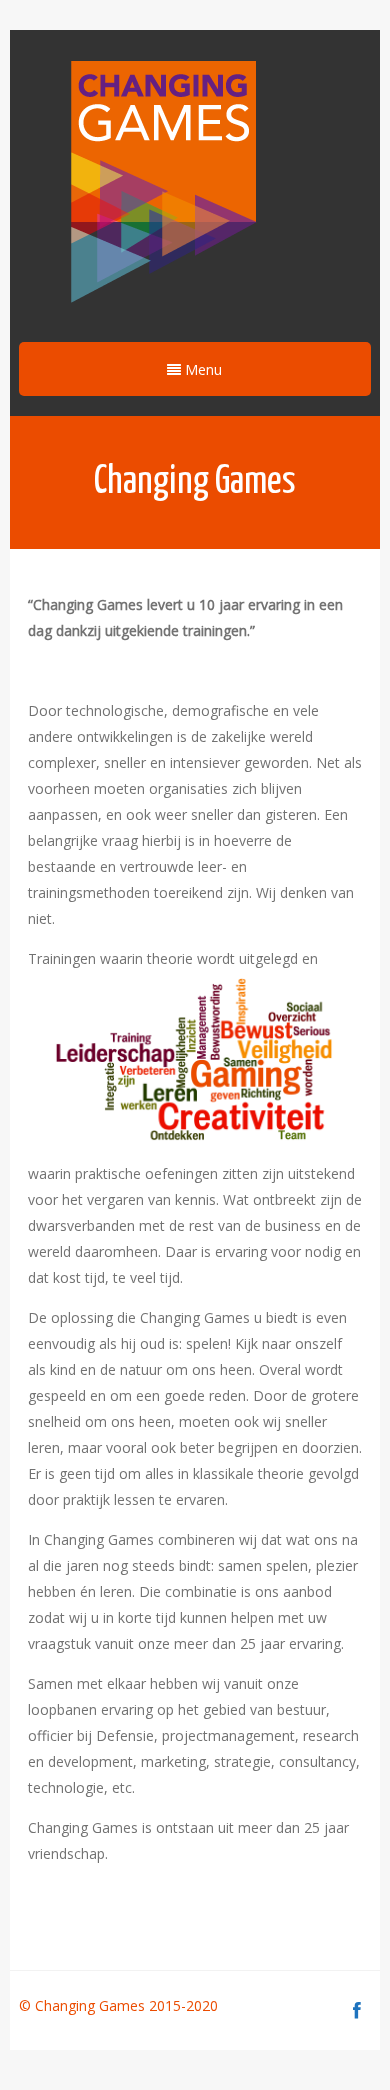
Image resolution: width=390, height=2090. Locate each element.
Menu (201, 369)
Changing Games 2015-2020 (128, 2005)
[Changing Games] (160, 183)
